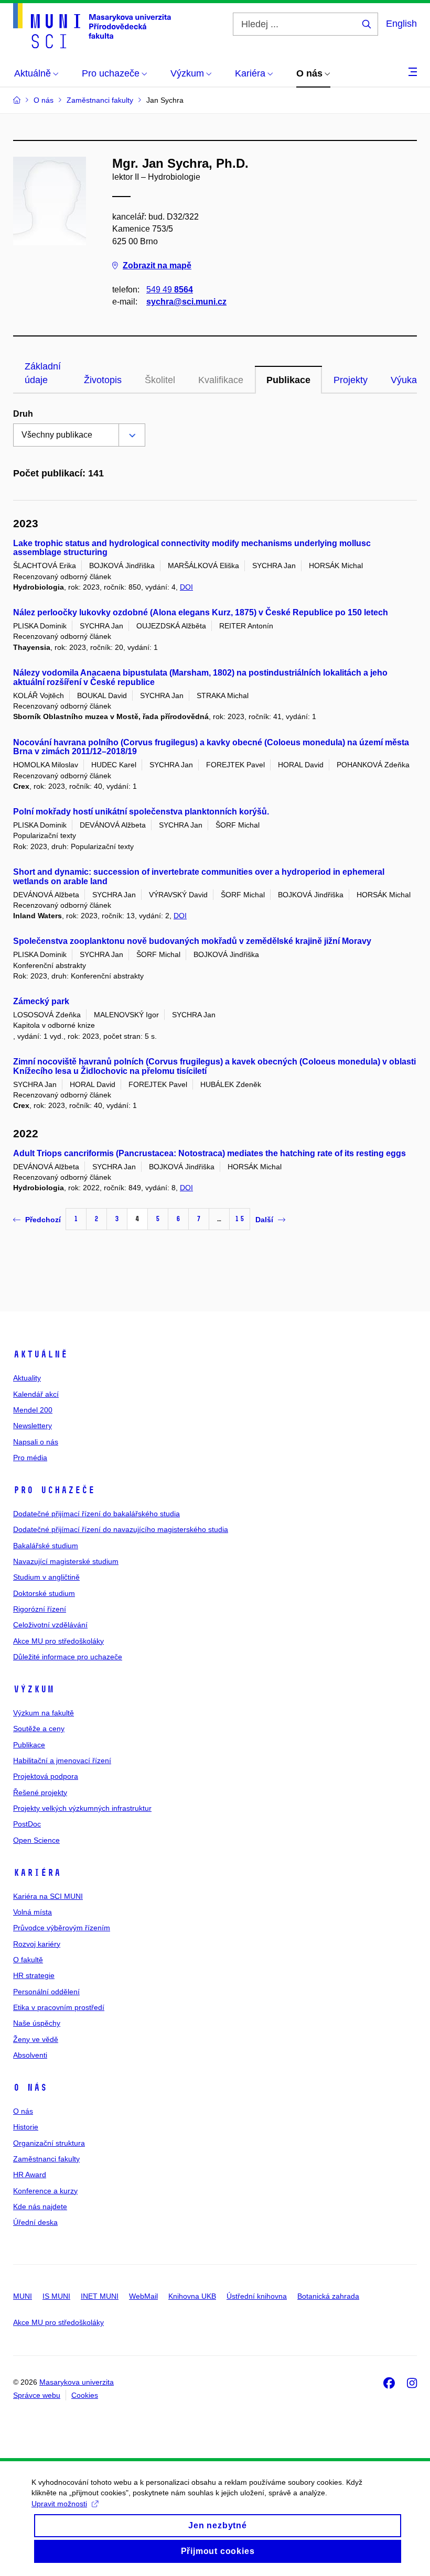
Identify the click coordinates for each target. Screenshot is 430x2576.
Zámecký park (41, 1001)
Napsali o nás (36, 1442)
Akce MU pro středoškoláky (58, 1641)
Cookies (85, 2395)
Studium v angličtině (46, 1577)
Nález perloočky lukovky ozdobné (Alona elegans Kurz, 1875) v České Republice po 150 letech (201, 612)
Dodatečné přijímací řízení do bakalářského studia (96, 1514)
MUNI (23, 2296)
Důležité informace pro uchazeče (68, 1657)
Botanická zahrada (328, 2296)
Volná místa (33, 1912)
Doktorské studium (44, 1593)
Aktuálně (40, 1354)
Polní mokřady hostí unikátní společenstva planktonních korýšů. (141, 812)
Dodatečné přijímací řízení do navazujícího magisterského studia (121, 1529)
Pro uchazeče (54, 1490)
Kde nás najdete (40, 2207)
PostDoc (27, 1824)
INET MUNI (100, 2296)
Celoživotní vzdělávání (50, 1625)
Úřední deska (35, 2222)
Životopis (103, 380)
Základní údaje (43, 373)
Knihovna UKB (192, 2296)
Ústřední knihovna (257, 2296)
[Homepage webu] (92, 26)
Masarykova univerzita (77, 2382)
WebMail (143, 2296)
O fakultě (28, 1960)
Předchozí (43, 1220)
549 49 (170, 290)
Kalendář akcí (36, 1394)
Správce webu (37, 2395)
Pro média (30, 1458)
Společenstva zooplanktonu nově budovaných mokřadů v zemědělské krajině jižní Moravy (192, 941)
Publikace (288, 380)
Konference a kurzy (45, 2191)
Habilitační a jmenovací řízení (62, 1760)
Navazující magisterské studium (66, 1561)
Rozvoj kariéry (37, 1944)
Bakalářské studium (46, 1546)
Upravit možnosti (59, 2504)
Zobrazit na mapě (157, 265)
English (401, 24)
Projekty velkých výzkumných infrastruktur (82, 1808)
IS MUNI (56, 2296)
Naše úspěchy (37, 2023)
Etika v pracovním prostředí (59, 2007)
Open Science (36, 1840)
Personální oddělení (46, 1992)
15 (240, 1219)
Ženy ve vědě (36, 2039)
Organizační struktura (49, 2143)
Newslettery (33, 1426)
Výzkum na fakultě (44, 1713)
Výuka (404, 380)
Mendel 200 (33, 1410)
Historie (26, 2127)
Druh (23, 414)
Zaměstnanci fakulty (46, 2159)
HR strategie (34, 1975)
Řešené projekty (40, 1792)
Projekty (351, 380)
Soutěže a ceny (39, 1729)
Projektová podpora (46, 1776)
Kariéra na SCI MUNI (48, 1896)
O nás (30, 2088)
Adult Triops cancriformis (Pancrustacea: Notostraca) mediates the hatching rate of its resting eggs (209, 1153)
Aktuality (27, 1378)
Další (264, 1220)
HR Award (30, 2175)
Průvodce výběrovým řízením (62, 1928)
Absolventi (30, 2055)
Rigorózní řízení (40, 1609)
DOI (186, 587)
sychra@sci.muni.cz (186, 302)
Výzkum (34, 1689)
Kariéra (37, 1873)
